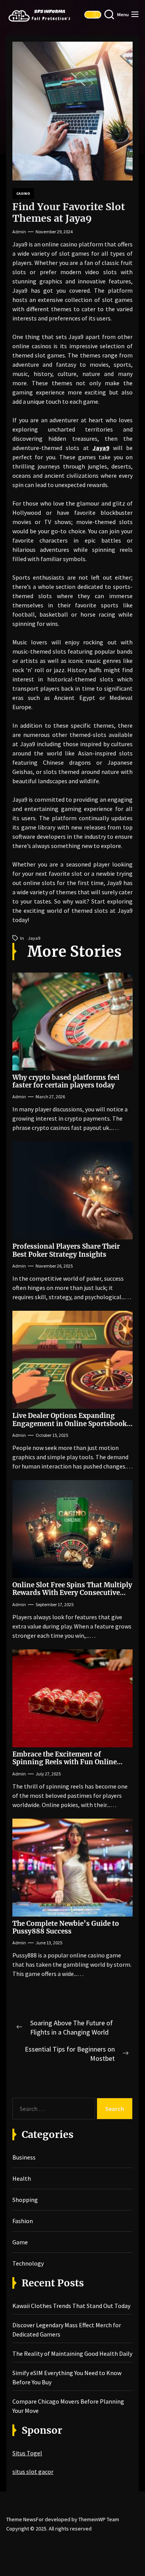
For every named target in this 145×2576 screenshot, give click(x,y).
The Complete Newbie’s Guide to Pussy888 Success (66, 1927)
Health (22, 2178)
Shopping (25, 2200)
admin (19, 232)
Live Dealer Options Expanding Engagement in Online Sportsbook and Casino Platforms (70, 1424)
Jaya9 (101, 448)
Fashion (23, 2221)
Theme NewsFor (25, 2519)
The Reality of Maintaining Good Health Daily (72, 2353)
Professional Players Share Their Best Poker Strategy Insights (66, 1250)
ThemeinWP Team (99, 2519)
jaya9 (34, 938)
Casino (23, 193)
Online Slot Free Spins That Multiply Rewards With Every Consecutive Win (72, 1593)
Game (20, 2242)
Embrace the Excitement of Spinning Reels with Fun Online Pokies (65, 1762)
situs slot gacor (33, 2471)
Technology (28, 2263)
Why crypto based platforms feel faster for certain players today (66, 1081)
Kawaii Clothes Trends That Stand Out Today (71, 2306)
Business (24, 2157)
